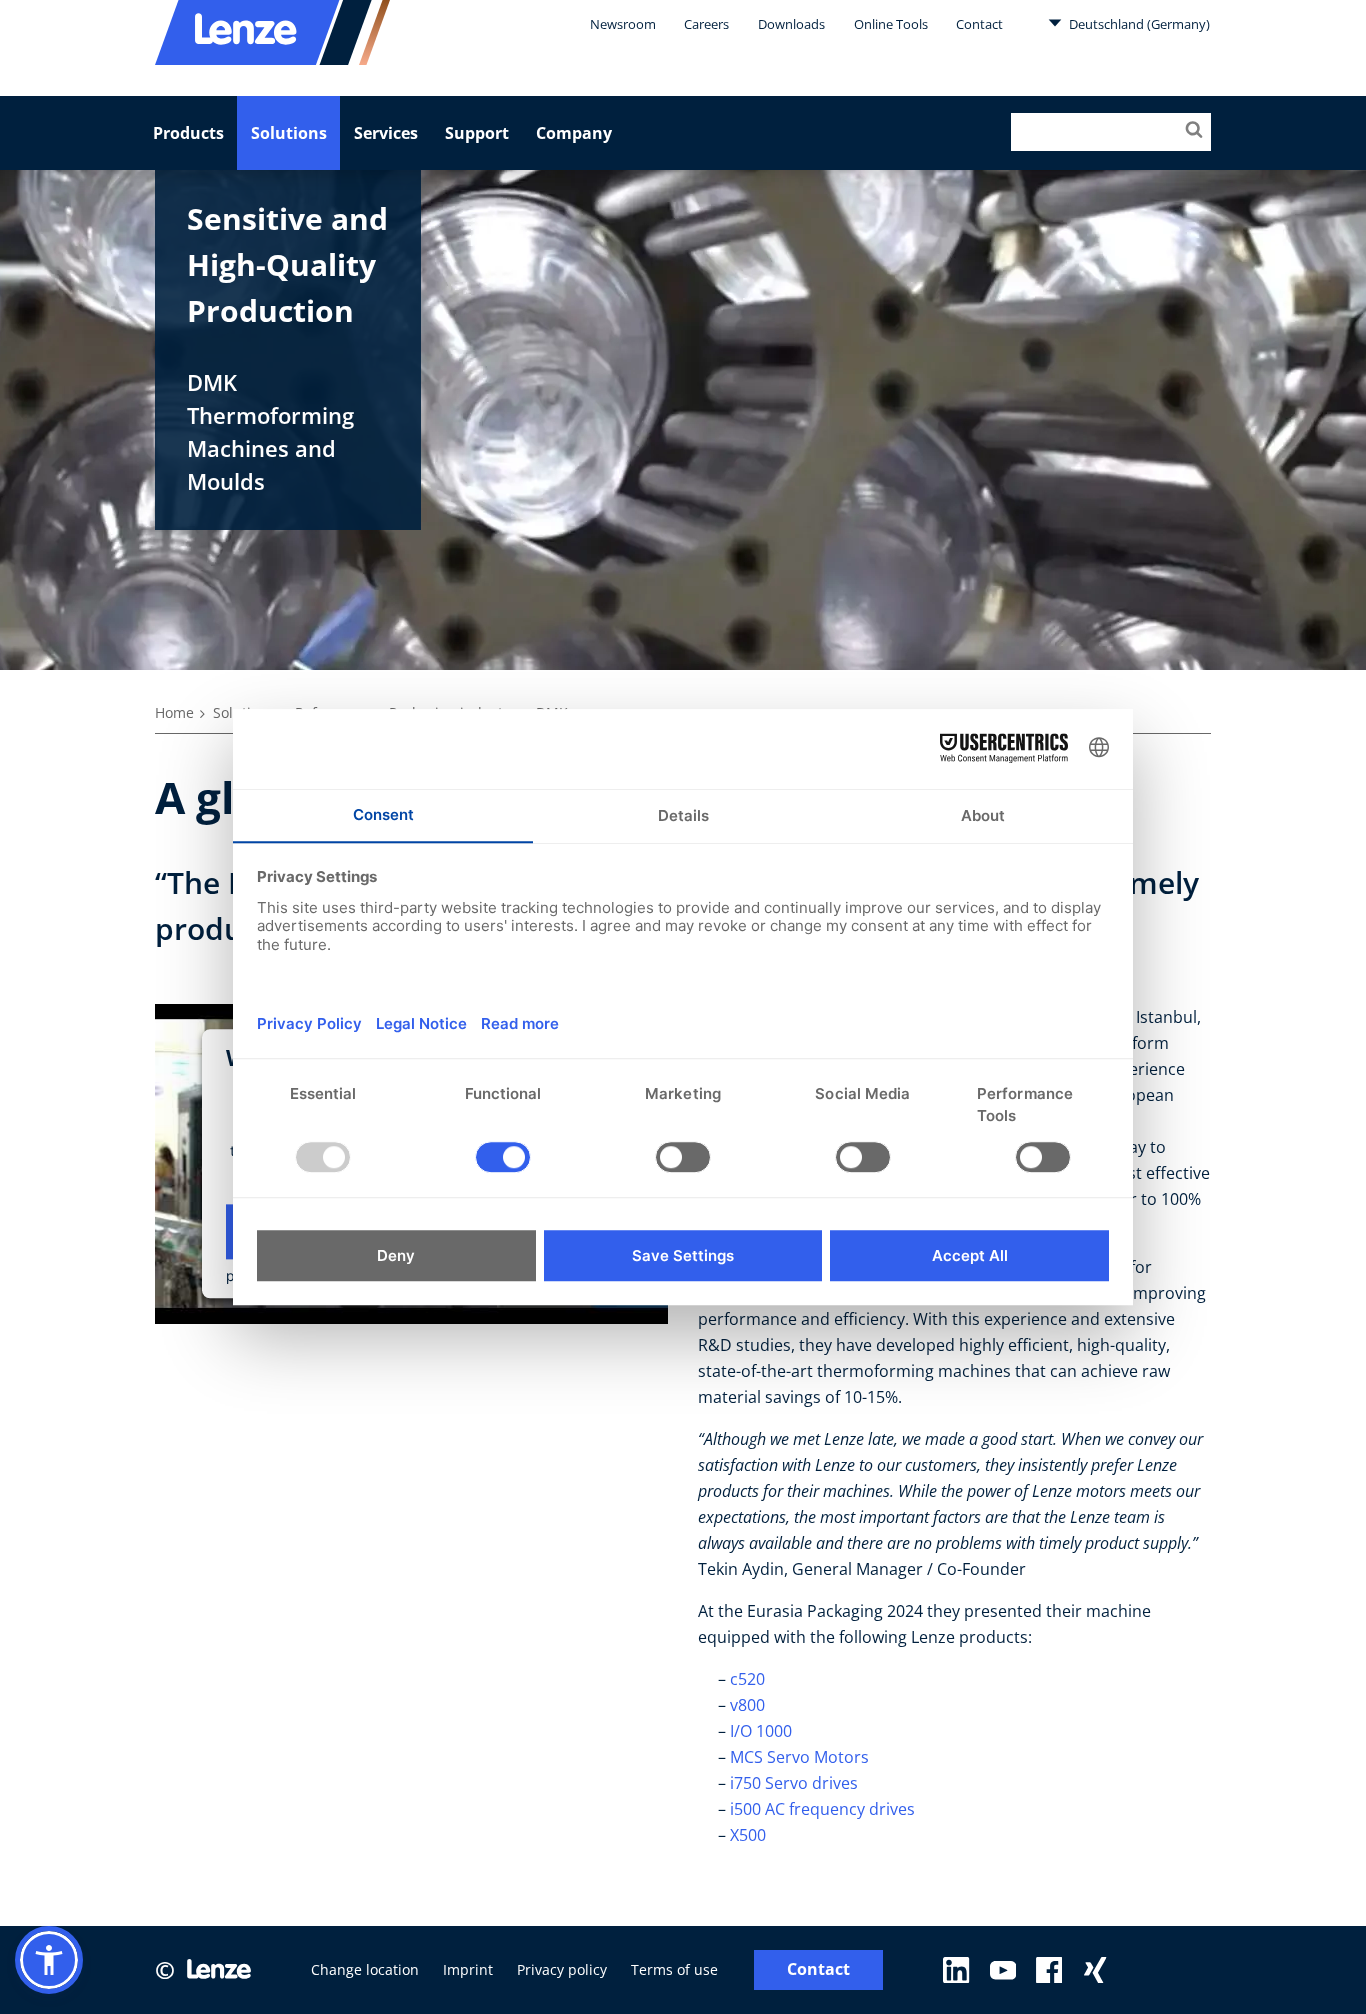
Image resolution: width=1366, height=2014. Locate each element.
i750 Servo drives (794, 1783)
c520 (749, 1679)
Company (574, 133)
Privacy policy (562, 1969)
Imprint (468, 1969)
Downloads (791, 24)
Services (386, 133)
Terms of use (674, 1969)
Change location (365, 1969)
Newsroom (623, 24)
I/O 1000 (763, 1731)
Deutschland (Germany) (1138, 24)
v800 (747, 1705)
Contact (979, 24)
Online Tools (891, 24)
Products (188, 133)
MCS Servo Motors (799, 1757)
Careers (706, 24)
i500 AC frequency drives (822, 1809)
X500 (750, 1835)
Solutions (289, 133)
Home (174, 712)
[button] (49, 1960)
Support (477, 133)
